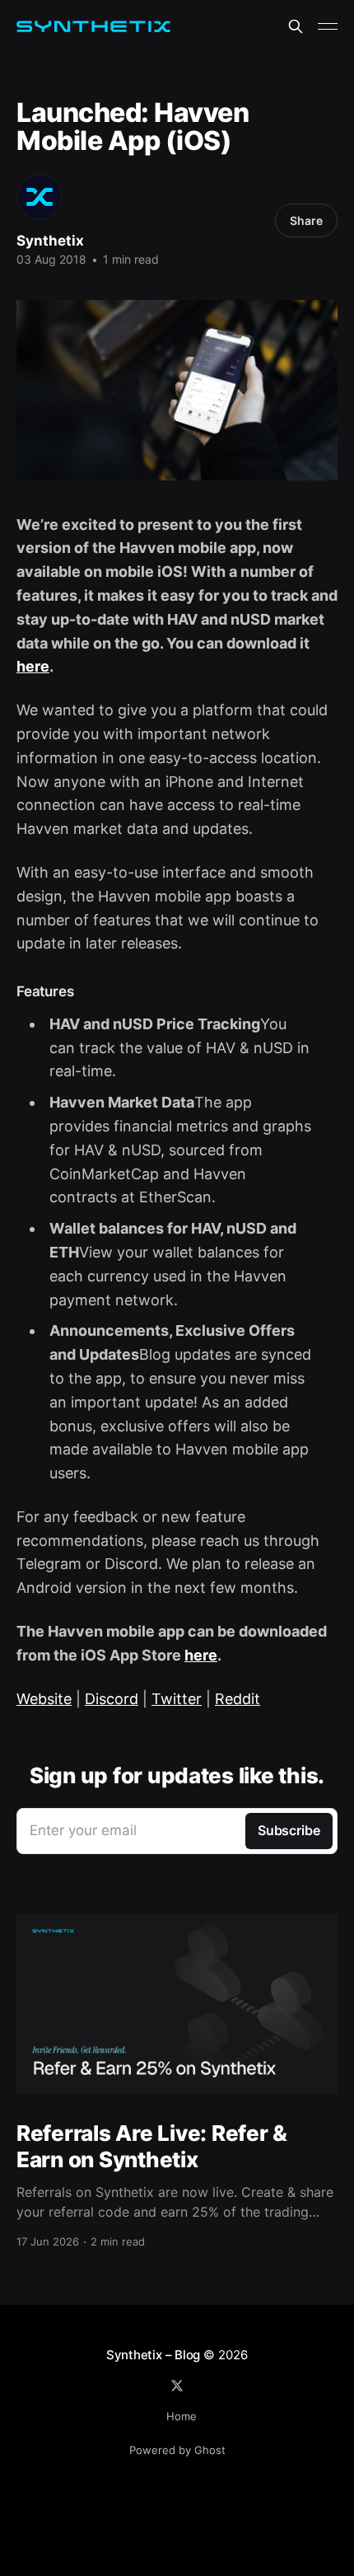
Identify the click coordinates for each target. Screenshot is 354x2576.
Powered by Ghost (177, 2450)
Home (182, 2416)
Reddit (238, 1699)
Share (306, 220)
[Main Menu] (328, 26)
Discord (112, 1699)
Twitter (177, 1699)
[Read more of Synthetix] (40, 197)
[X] (177, 2386)
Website (44, 1699)
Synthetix (50, 241)
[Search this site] (296, 26)
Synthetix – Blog (153, 2355)
